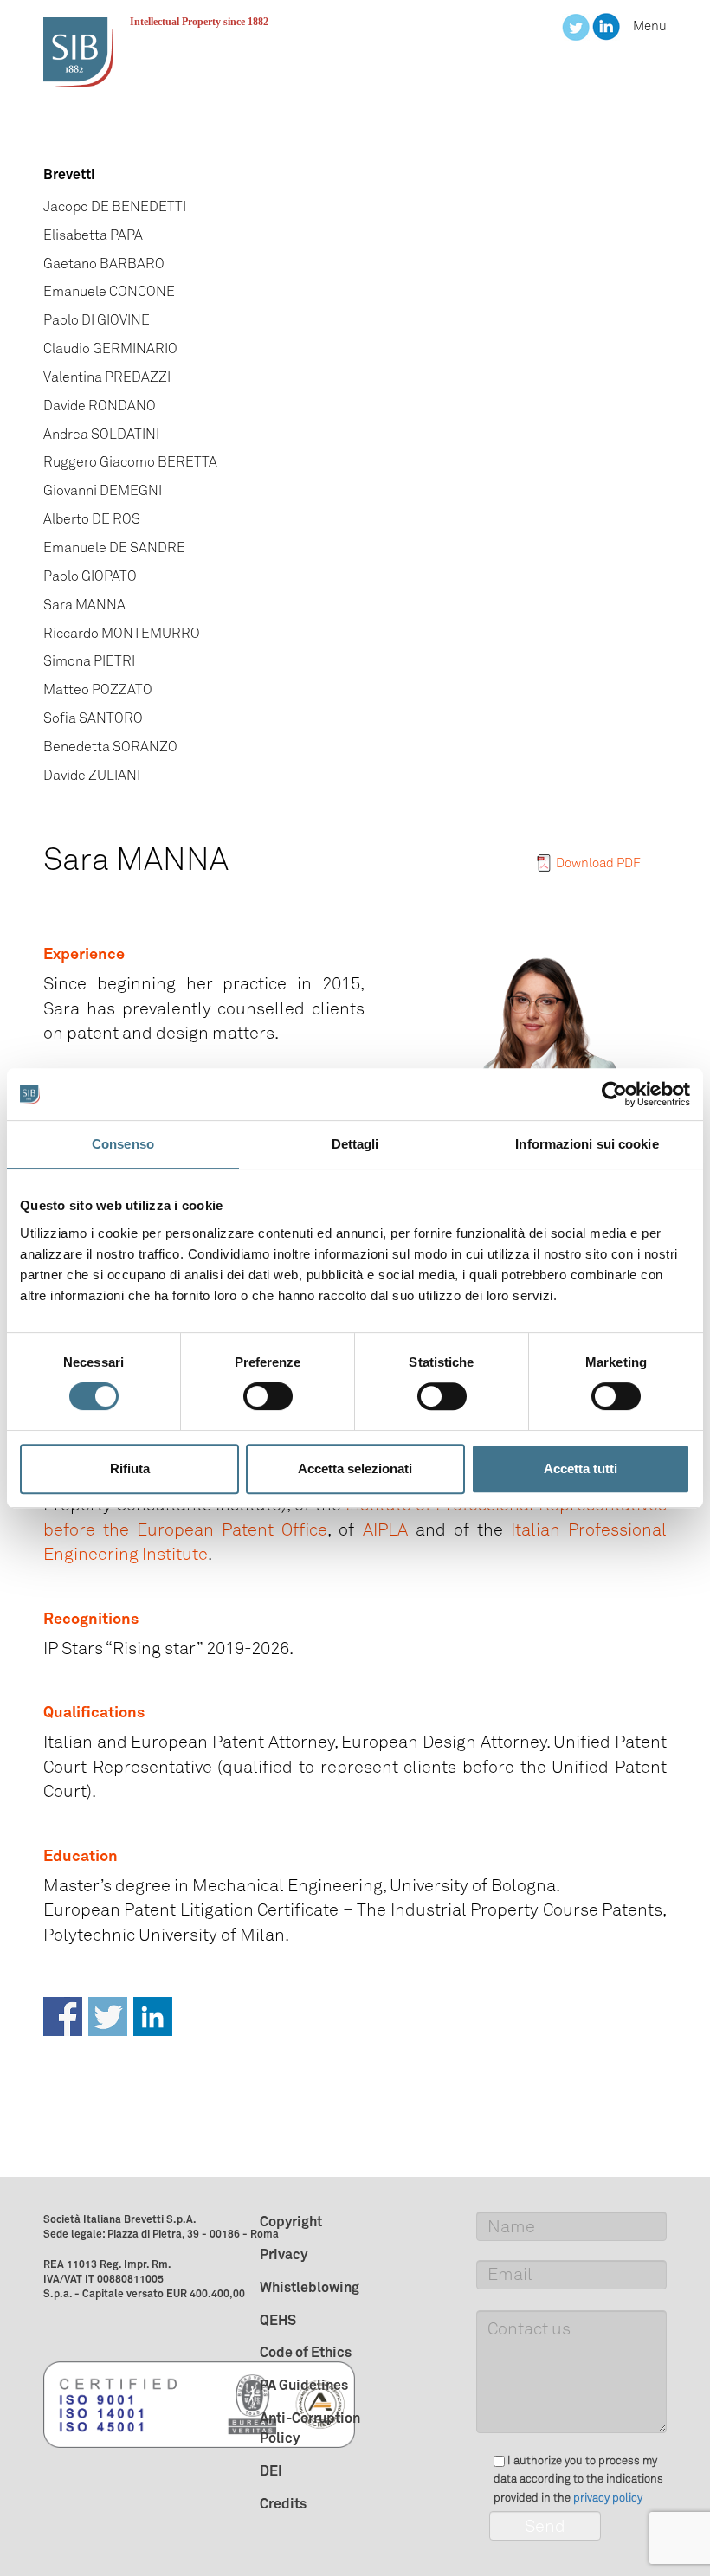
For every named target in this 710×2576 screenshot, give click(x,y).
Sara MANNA (84, 605)
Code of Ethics (306, 2352)
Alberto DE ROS (92, 519)
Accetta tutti (581, 1468)
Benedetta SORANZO (110, 747)
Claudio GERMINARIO (110, 348)
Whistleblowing (310, 2287)
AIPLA (385, 1529)
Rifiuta (130, 1468)
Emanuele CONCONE (109, 291)
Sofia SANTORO (93, 718)
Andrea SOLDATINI (101, 434)
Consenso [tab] (123, 1144)
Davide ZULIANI (92, 775)
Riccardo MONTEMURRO (122, 633)
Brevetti (69, 174)
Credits (283, 2503)
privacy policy (608, 2498)
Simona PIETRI (89, 661)
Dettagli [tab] (355, 1144)
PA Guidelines (304, 2385)
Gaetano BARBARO (104, 264)
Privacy (284, 2254)
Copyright (291, 2221)
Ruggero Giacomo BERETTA (130, 462)
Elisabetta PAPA (93, 235)
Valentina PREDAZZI (107, 377)
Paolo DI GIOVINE (97, 320)
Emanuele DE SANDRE (114, 547)
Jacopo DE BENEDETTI (115, 206)
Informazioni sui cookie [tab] (587, 1144)
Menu (650, 26)
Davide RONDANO (100, 406)
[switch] (268, 1396)
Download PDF (598, 863)
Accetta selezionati (355, 1468)
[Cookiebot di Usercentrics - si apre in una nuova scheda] (614, 1094)
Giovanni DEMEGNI (103, 490)
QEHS (278, 2320)
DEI (271, 2470)
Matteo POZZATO (98, 689)
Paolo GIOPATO (90, 576)
